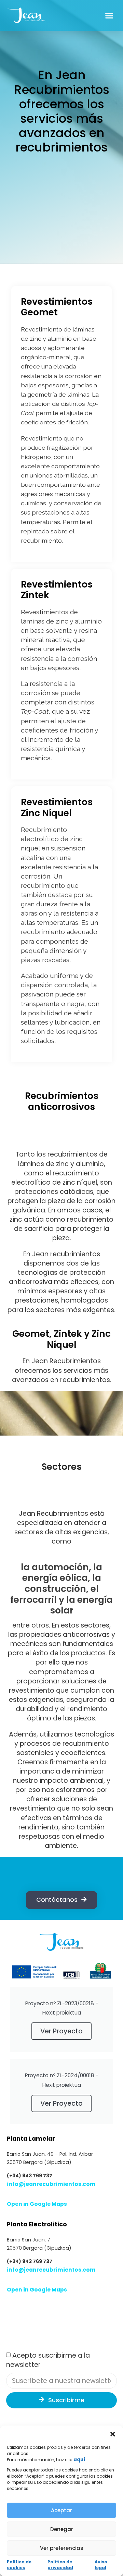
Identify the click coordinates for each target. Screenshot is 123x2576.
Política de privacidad (60, 2565)
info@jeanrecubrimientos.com (51, 2184)
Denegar (62, 2529)
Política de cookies (19, 2565)
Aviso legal (101, 2565)
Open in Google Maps (37, 2204)
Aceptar (61, 2510)
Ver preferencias (62, 2548)
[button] (113, 2434)
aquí (79, 2460)
